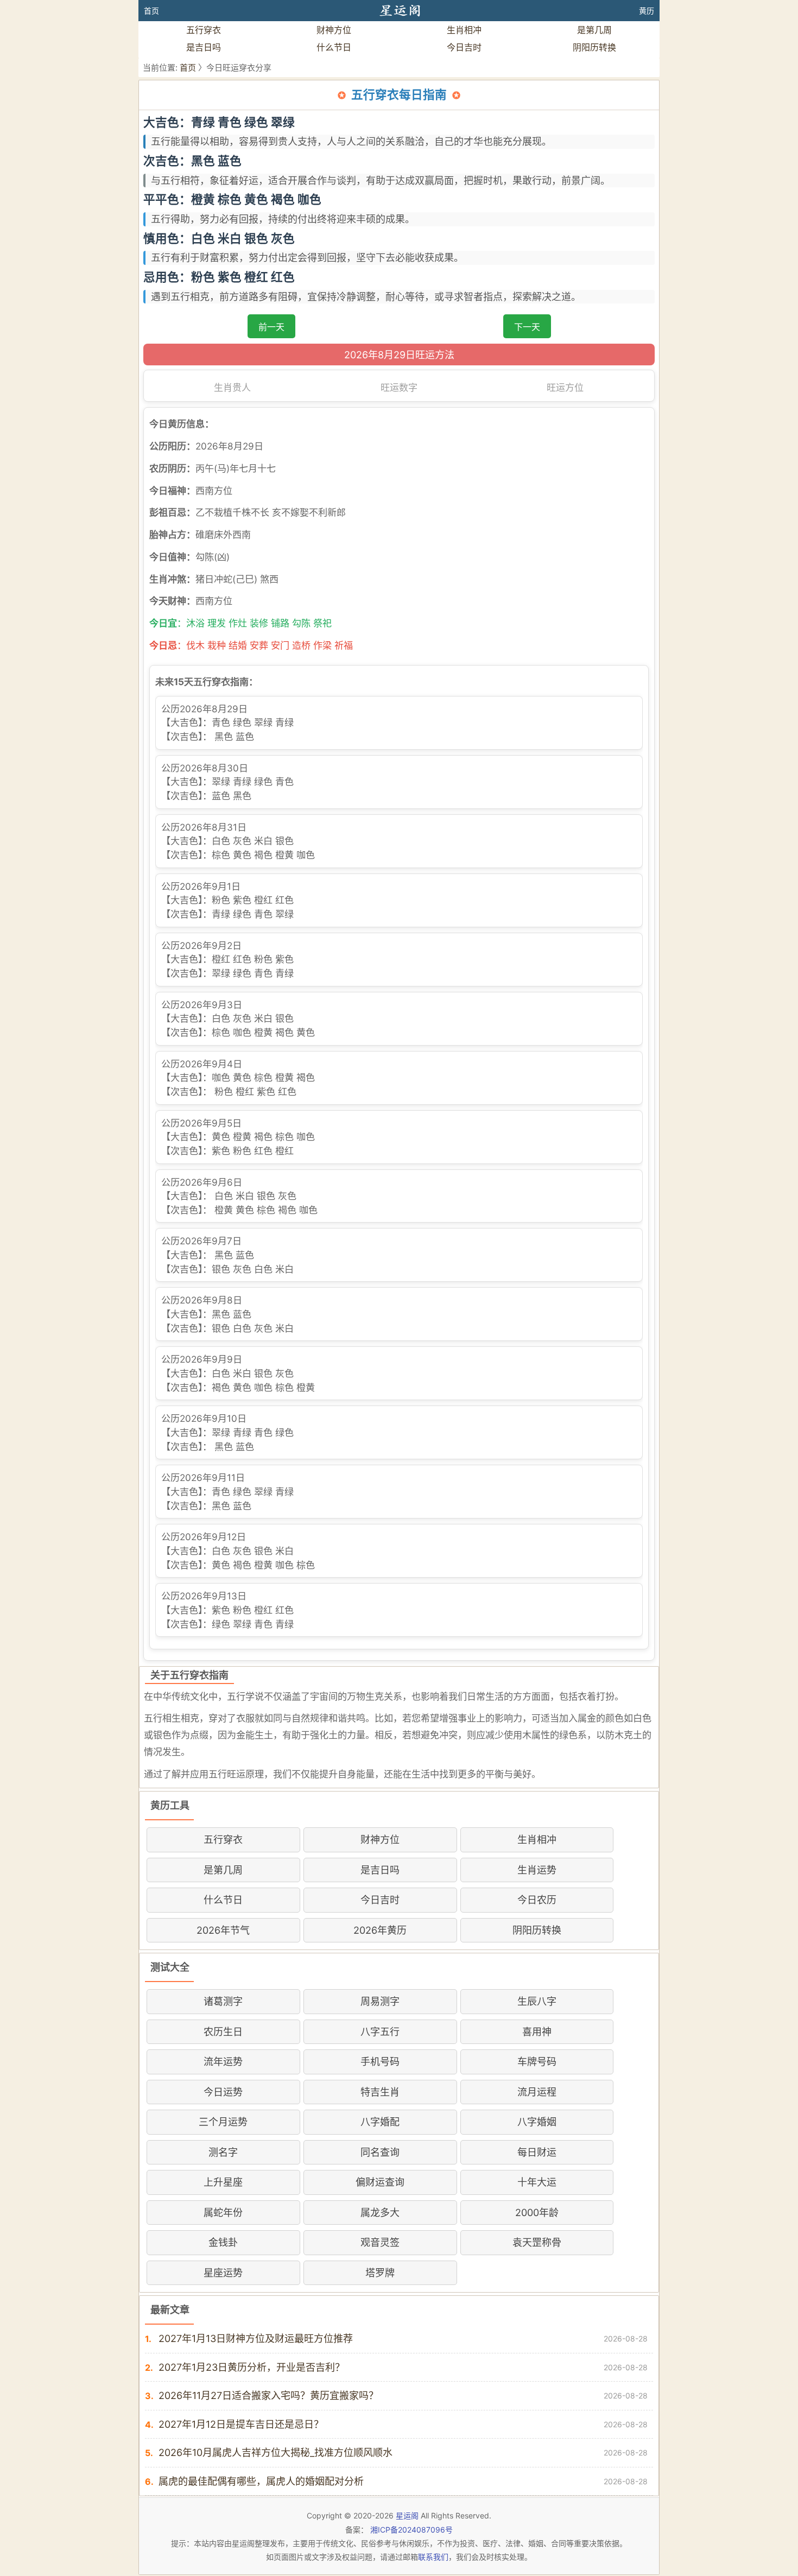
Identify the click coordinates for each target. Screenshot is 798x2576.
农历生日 (223, 2032)
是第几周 (594, 30)
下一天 (527, 327)
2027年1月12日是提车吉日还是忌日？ (241, 2424)
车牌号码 (537, 2062)
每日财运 (537, 2152)
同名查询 (380, 2152)
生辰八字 (537, 2001)
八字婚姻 (537, 2122)
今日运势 (223, 2092)
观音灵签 (380, 2242)
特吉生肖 (380, 2092)
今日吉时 (464, 47)
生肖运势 (537, 1870)
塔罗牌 (380, 2273)
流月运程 (537, 2092)
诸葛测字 (223, 2001)
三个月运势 (223, 2122)
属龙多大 (380, 2213)
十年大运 (537, 2182)
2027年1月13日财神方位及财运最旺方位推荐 (256, 2338)
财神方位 (334, 30)
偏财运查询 (380, 2182)
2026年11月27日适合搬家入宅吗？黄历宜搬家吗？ (268, 2395)
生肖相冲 (464, 30)
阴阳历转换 (594, 47)
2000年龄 (537, 2213)
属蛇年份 (223, 2213)
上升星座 (223, 2182)
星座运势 (223, 2273)
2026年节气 (223, 1930)
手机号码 (380, 2062)
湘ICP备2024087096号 (411, 2530)
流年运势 (223, 2062)
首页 (151, 11)
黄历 (647, 11)
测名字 (223, 2152)
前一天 (271, 327)
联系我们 (433, 2557)
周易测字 (380, 2001)
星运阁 (407, 2515)
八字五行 (380, 2032)
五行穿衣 (204, 30)
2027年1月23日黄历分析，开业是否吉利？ (252, 2367)
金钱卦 (223, 2242)
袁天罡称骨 (537, 2242)
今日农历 (537, 1900)
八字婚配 (380, 2122)
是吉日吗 (204, 47)
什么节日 (334, 47)
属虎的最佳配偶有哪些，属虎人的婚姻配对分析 (261, 2481)
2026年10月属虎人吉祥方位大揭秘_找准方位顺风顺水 (275, 2452)
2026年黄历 (380, 1930)
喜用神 (537, 2032)
